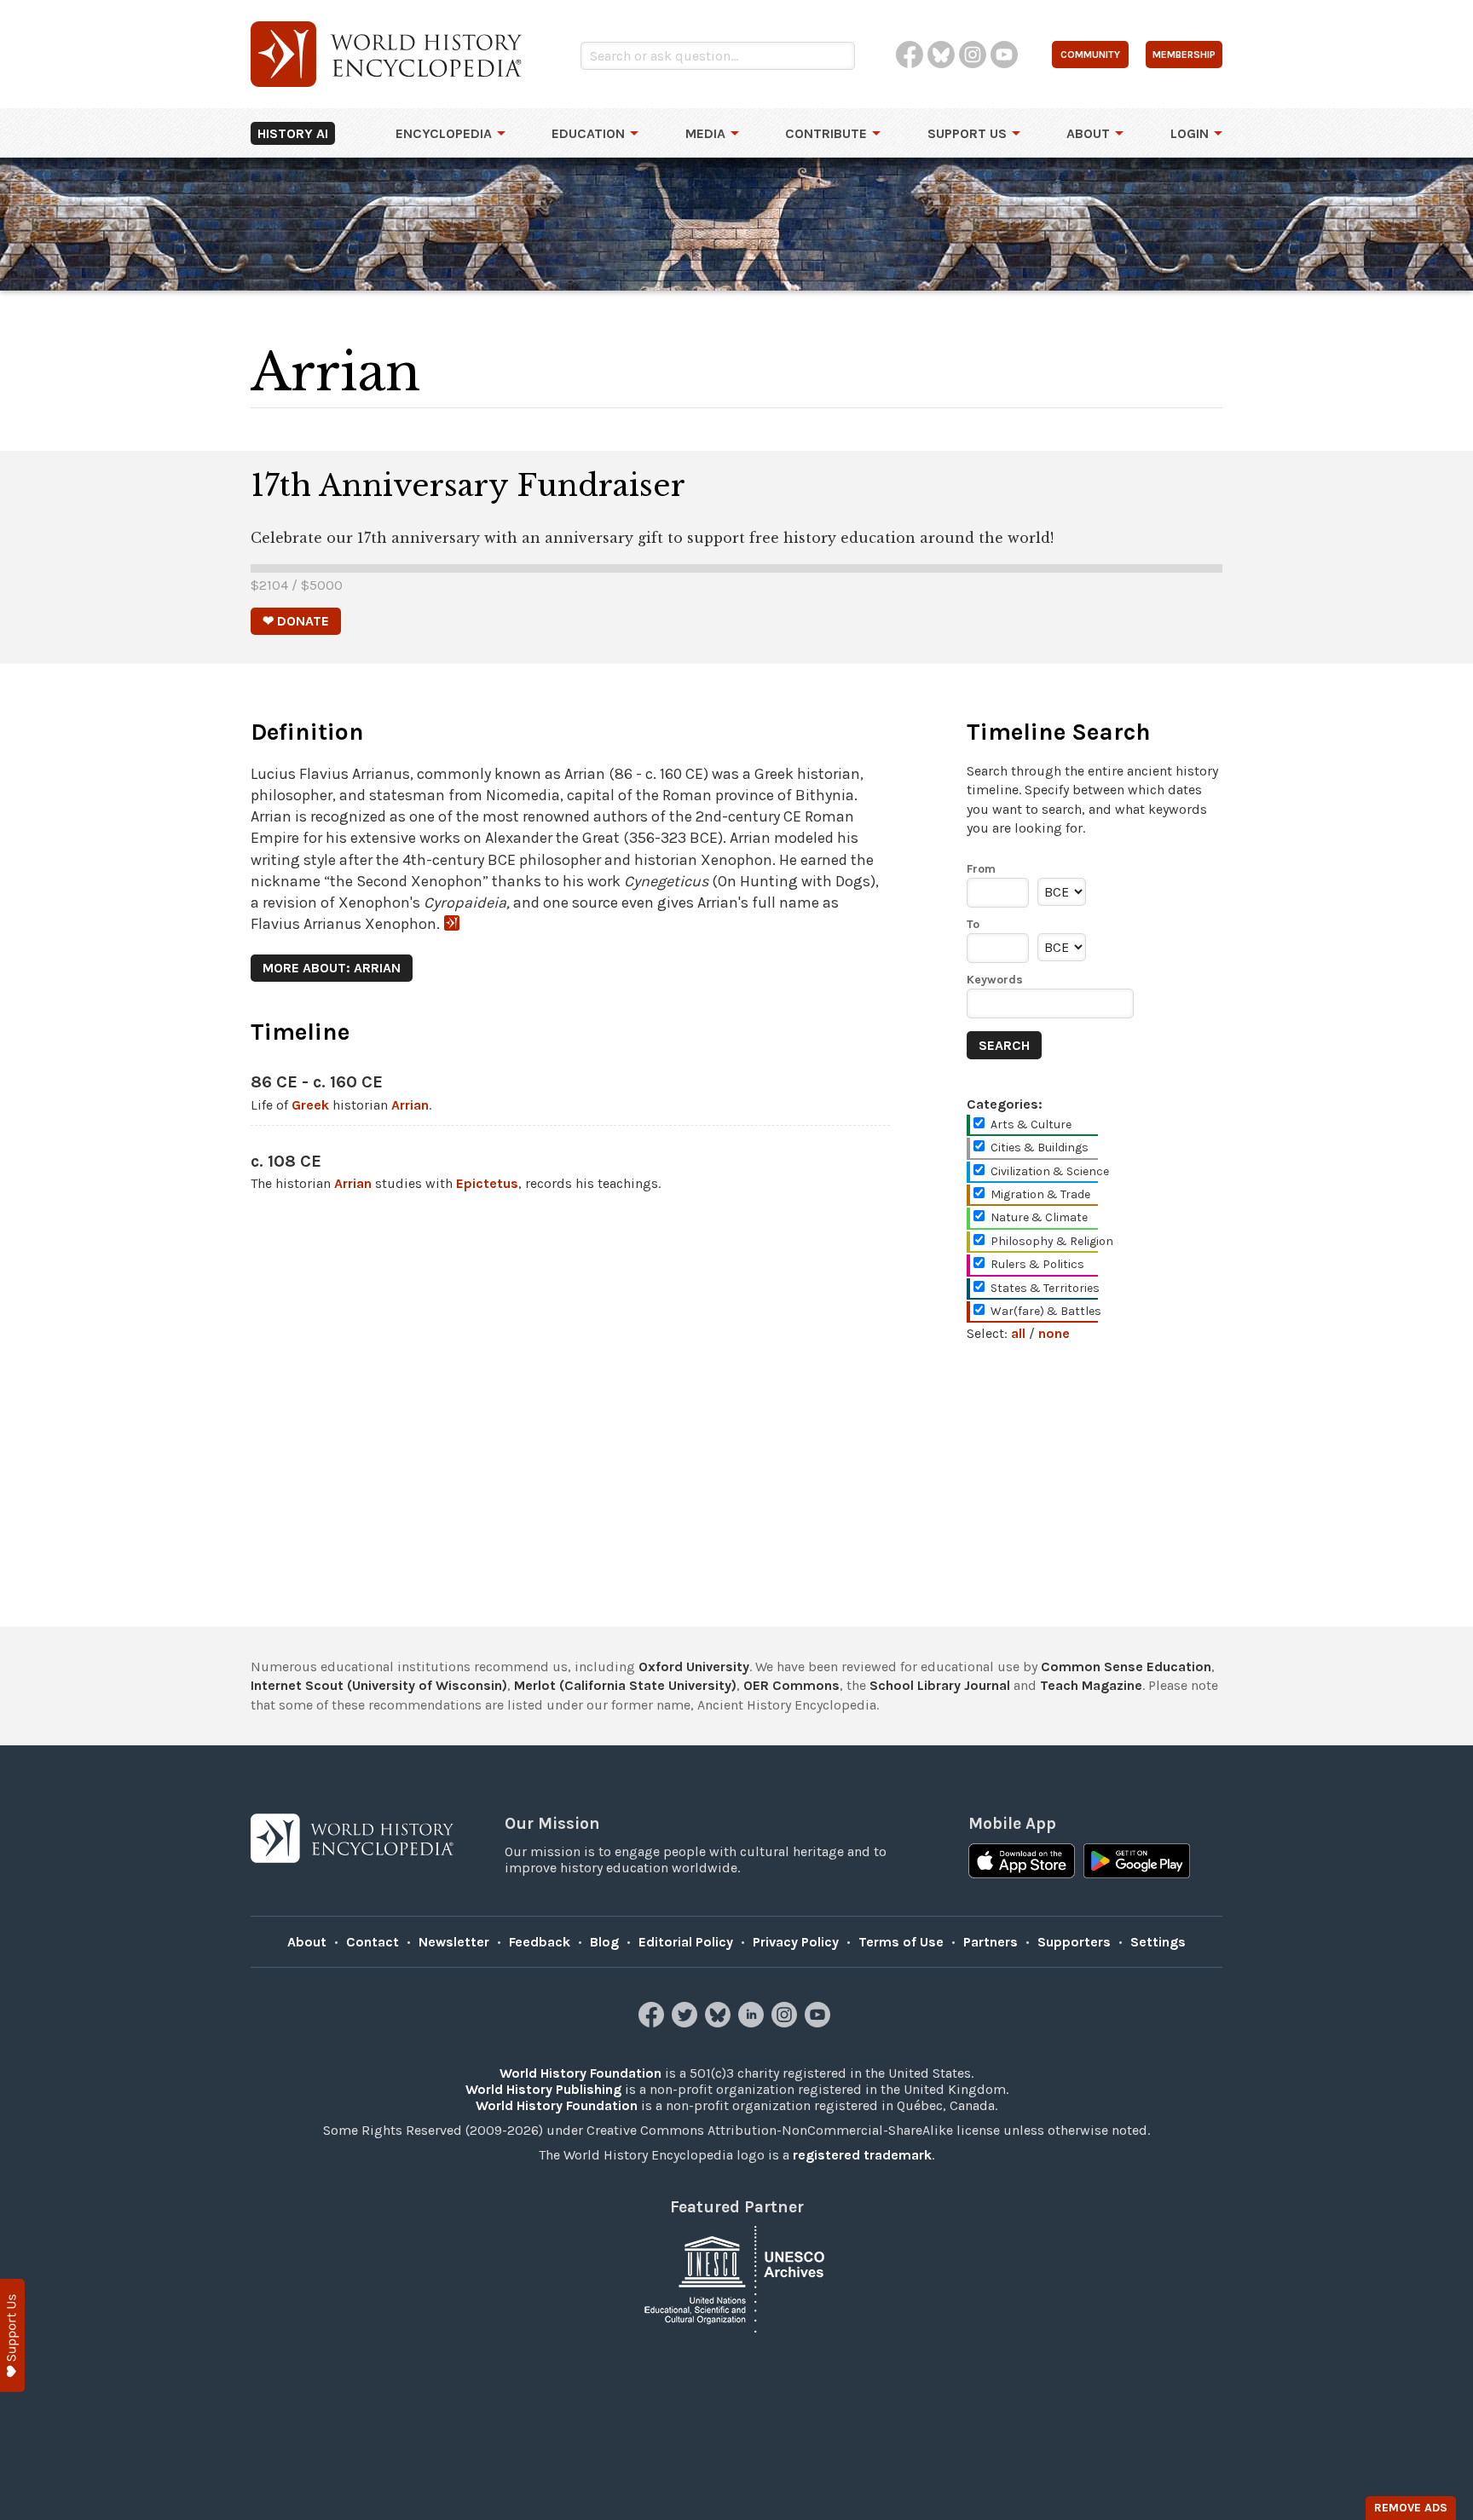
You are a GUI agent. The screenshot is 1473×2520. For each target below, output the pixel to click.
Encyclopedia (444, 133)
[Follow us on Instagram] (786, 2023)
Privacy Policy (796, 1942)
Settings (1158, 1942)
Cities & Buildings (1040, 1148)
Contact (373, 1942)
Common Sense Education (1126, 1667)
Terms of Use (901, 1942)
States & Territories (1045, 1288)
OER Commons (791, 1685)
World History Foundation (581, 2073)
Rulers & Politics (1037, 1264)
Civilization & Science (1050, 1171)
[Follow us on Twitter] (687, 2023)
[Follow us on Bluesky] (720, 2023)
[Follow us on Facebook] (653, 2023)
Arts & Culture (1031, 1124)
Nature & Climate (1039, 1217)
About (1088, 133)
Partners (991, 1942)
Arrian (410, 1105)
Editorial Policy (686, 1942)
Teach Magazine (1091, 1685)
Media (705, 133)
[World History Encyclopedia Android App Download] (1137, 1863)
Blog (604, 1942)
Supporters (1074, 1942)
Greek (310, 1105)
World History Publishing (543, 2089)
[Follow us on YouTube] (820, 2023)
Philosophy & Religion (1052, 1241)
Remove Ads (1411, 2508)
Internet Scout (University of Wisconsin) (379, 1685)
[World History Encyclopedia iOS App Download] (1022, 1863)
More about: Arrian (332, 968)
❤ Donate (296, 621)
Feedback (540, 1942)
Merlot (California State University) (625, 1685)
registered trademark (862, 2155)
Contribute (826, 133)
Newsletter (454, 1942)
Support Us (967, 133)
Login (1190, 133)
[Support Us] (12, 2335)
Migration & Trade (1040, 1194)
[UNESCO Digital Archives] (736, 2278)
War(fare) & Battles (1046, 1311)
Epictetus (487, 1183)
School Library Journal (940, 1685)
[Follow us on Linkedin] (753, 2023)
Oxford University (694, 1667)
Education (588, 133)
